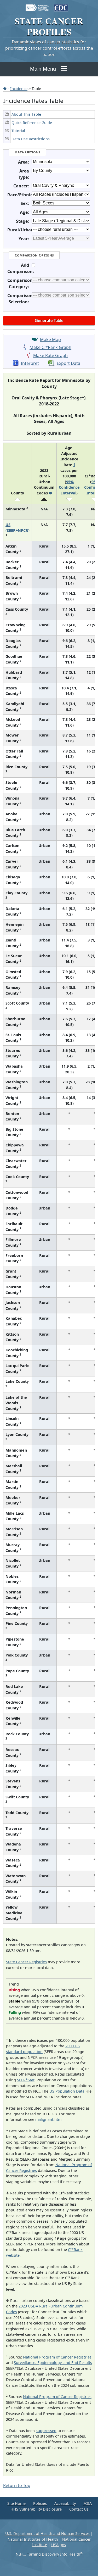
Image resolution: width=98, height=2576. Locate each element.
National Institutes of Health (33, 2539)
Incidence (19, 88)
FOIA (88, 2503)
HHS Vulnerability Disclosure (36, 2509)
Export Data (68, 363)
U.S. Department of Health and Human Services (47, 2533)
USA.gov (59, 2545)
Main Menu (43, 69)
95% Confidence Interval (69, 487)
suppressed (46, 2431)
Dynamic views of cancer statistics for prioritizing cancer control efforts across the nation (49, 48)
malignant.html (49, 2119)
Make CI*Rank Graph (50, 348)
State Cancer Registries (26, 1962)
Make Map (50, 339)
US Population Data (67, 2091)
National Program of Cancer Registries (57, 2357)
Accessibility (65, 2503)
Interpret (30, 363)
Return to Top (17, 2485)
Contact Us (79, 2509)
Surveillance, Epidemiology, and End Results (53, 2363)
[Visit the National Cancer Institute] (37, 5)
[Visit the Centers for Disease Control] (61, 5)
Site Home (16, 2503)
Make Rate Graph (50, 355)
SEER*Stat (26, 2080)
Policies (40, 2503)
